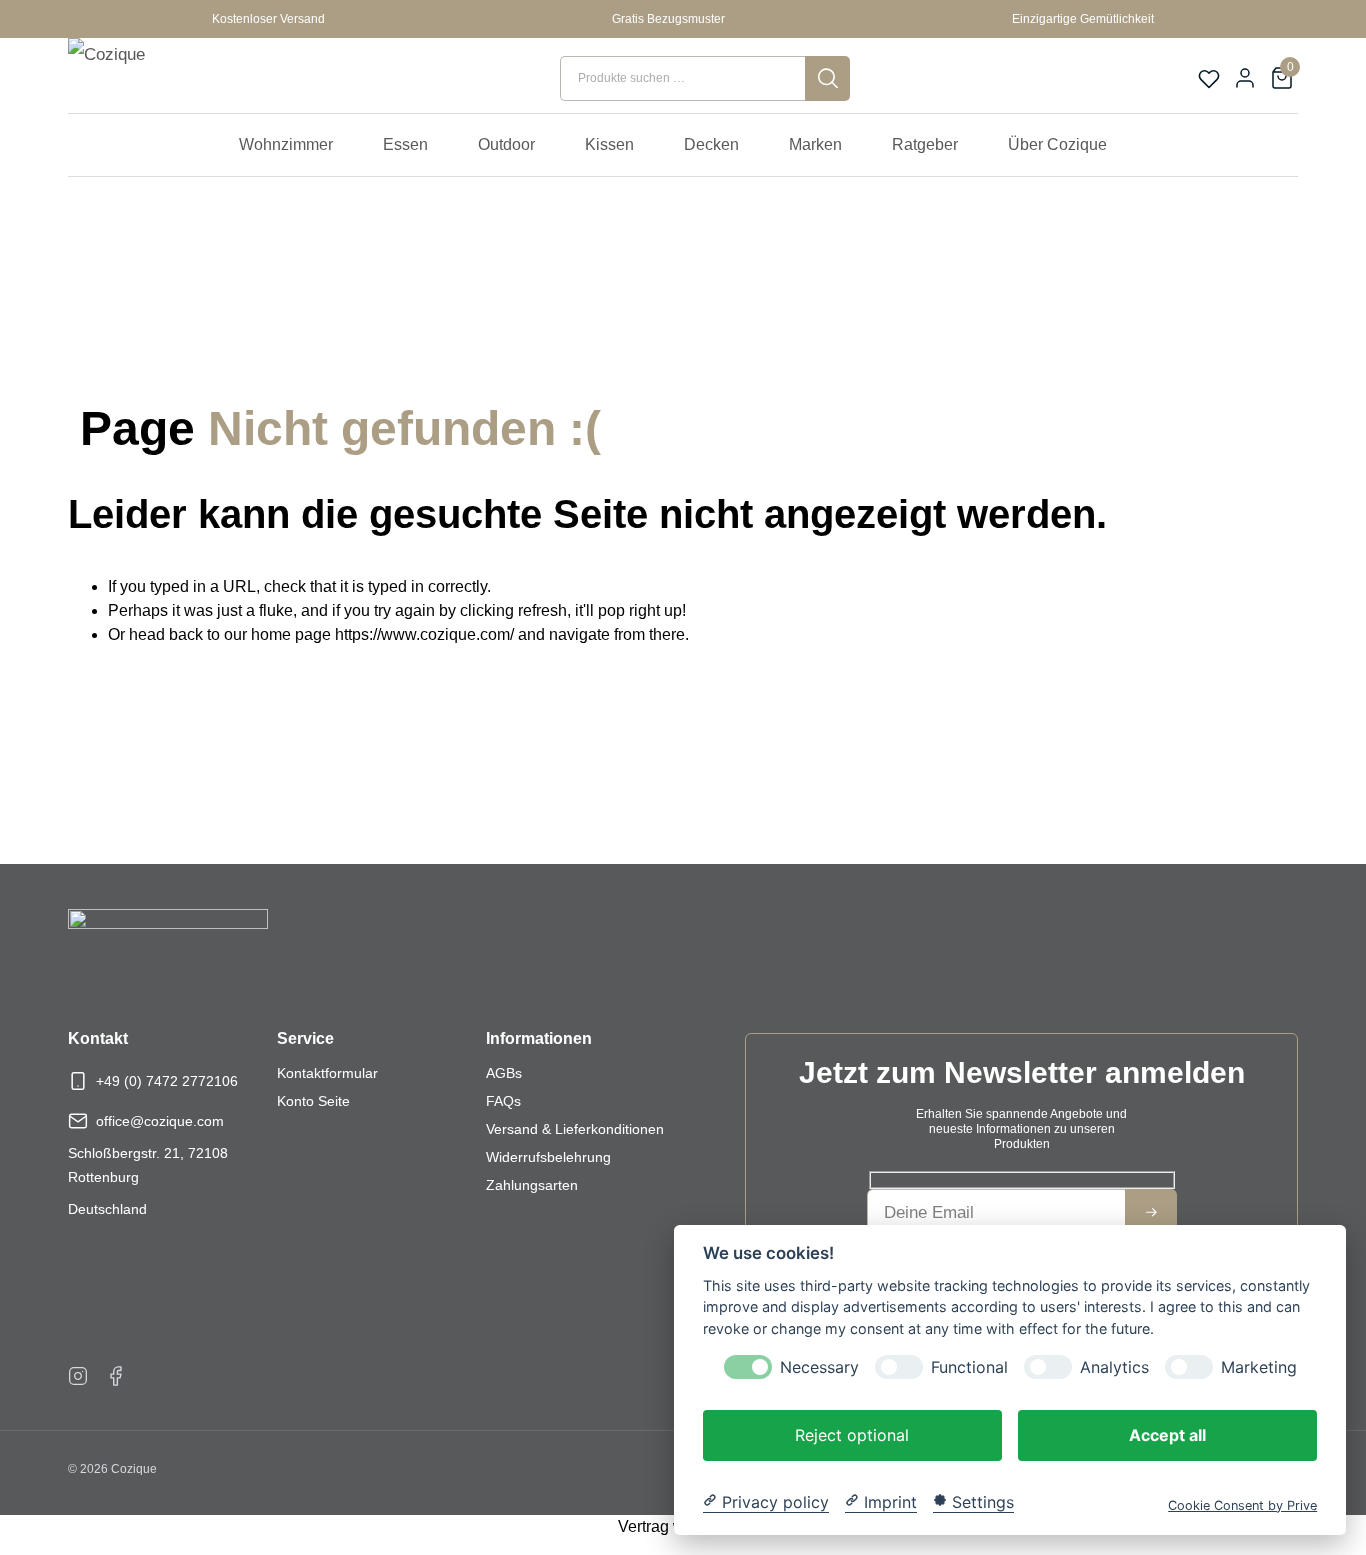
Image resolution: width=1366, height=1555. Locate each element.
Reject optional (852, 1434)
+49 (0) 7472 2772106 (167, 1081)
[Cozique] (158, 78)
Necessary (819, 1366)
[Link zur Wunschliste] (1209, 79)
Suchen (827, 78)
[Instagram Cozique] (78, 1375)
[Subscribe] (1151, 1212)
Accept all (1167, 1434)
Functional (969, 1366)
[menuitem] (296, 145)
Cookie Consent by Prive (1242, 1504)
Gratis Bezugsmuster (668, 19)
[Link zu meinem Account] (1245, 78)
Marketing (1259, 1366)
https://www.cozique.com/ (424, 634)
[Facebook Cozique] (116, 1375)
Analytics (1114, 1366)
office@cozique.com (160, 1121)
